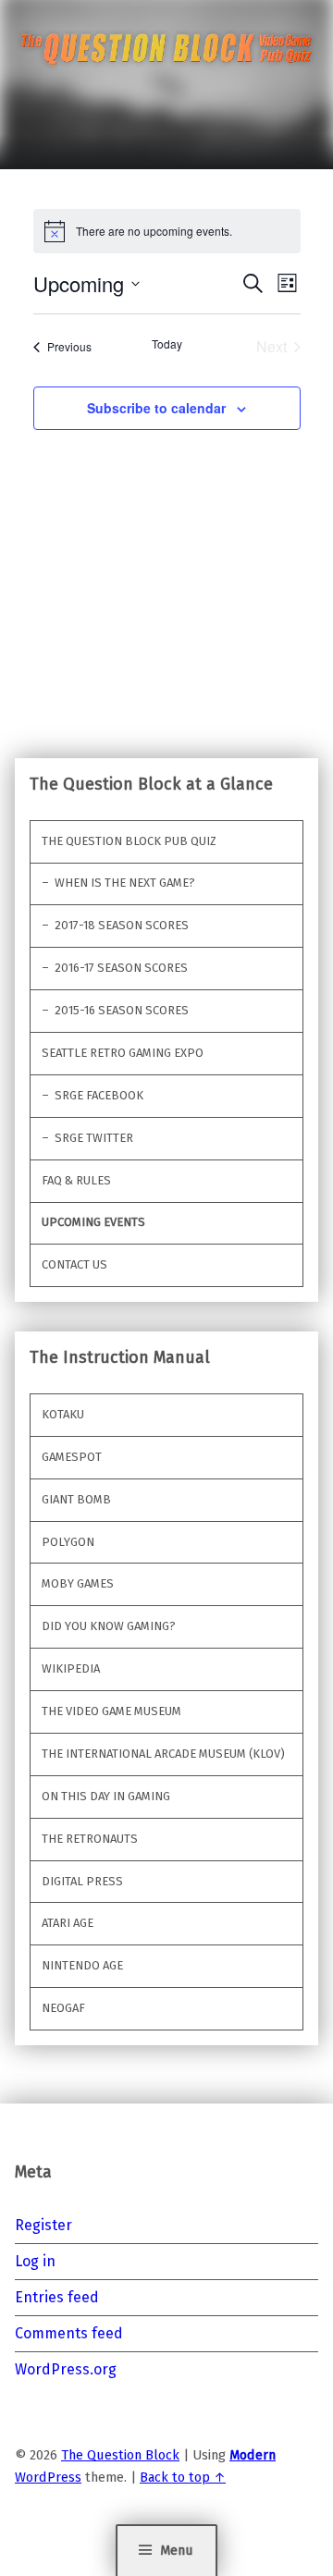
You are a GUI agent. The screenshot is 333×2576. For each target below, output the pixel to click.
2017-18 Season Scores (122, 925)
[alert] (167, 231)
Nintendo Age (82, 1965)
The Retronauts (90, 1839)
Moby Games (78, 1583)
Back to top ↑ (183, 2477)
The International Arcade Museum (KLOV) (163, 1754)
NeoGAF (63, 2008)
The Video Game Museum (111, 1711)
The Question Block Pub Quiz (129, 841)
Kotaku (63, 1414)
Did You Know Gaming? (109, 1626)
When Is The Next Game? (125, 883)
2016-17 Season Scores (121, 968)
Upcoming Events (93, 1222)
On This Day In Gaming (106, 1796)
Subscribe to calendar (156, 408)
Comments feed (69, 2333)
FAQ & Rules (76, 1180)
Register (43, 2225)
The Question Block (120, 2455)
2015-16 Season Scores (122, 1010)
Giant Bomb (76, 1499)
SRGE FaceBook (99, 1095)
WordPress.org (66, 2369)
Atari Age (68, 1923)
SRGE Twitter (94, 1138)
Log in (35, 2261)
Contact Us (74, 1264)
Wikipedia (71, 1668)
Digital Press (82, 1881)
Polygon (68, 1542)
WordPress (48, 2477)
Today (167, 344)
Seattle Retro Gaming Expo (123, 1053)
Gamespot (72, 1457)
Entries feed (57, 2297)
